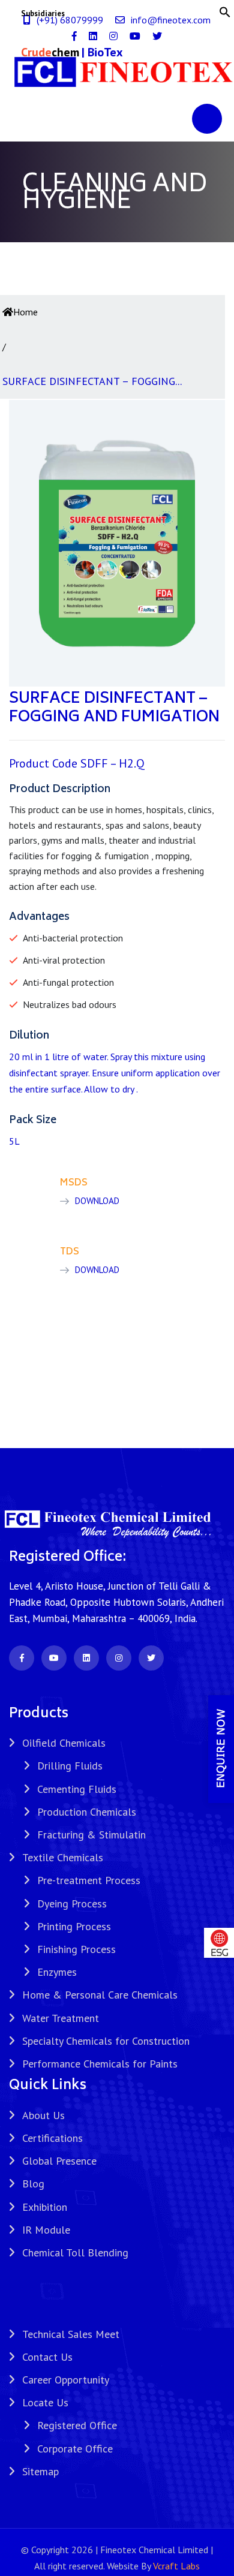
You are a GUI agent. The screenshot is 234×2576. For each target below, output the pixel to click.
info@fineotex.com (171, 20)
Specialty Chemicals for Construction (106, 2041)
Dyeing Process (72, 1904)
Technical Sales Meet (71, 2334)
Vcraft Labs (176, 2566)
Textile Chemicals (63, 1857)
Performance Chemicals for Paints (100, 2064)
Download (97, 1201)
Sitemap (40, 2471)
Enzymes (57, 1972)
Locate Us (45, 2402)
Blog (33, 2184)
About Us (43, 2115)
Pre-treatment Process (89, 1880)
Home (25, 312)
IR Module (46, 2230)
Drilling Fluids (70, 1766)
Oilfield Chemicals (64, 1743)
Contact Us (47, 2357)
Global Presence (59, 2161)
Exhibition (45, 2207)
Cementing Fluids (77, 1789)
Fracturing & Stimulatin (91, 1835)
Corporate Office (75, 2449)
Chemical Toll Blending (75, 2253)
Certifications (52, 2138)
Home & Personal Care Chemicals (100, 1995)
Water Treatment (61, 2018)
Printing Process (74, 1926)
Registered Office (77, 2425)
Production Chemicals (87, 1812)
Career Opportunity (66, 2380)
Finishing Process (76, 1949)
